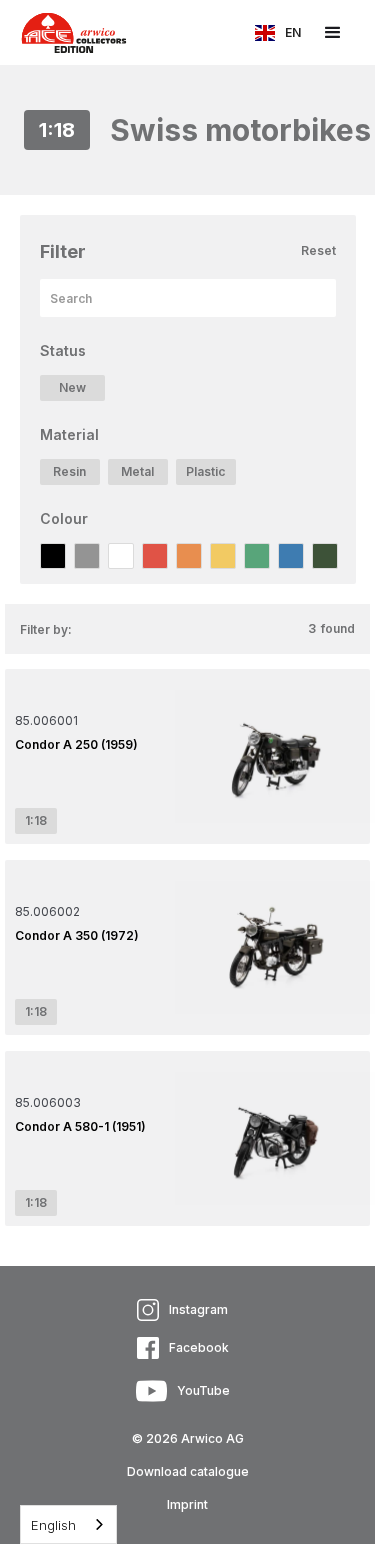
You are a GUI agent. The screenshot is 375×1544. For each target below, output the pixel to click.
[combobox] (68, 1524)
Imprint (187, 1504)
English (53, 1525)
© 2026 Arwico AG (188, 1438)
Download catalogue (188, 1471)
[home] (64, 32)
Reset (318, 250)
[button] (278, 33)
